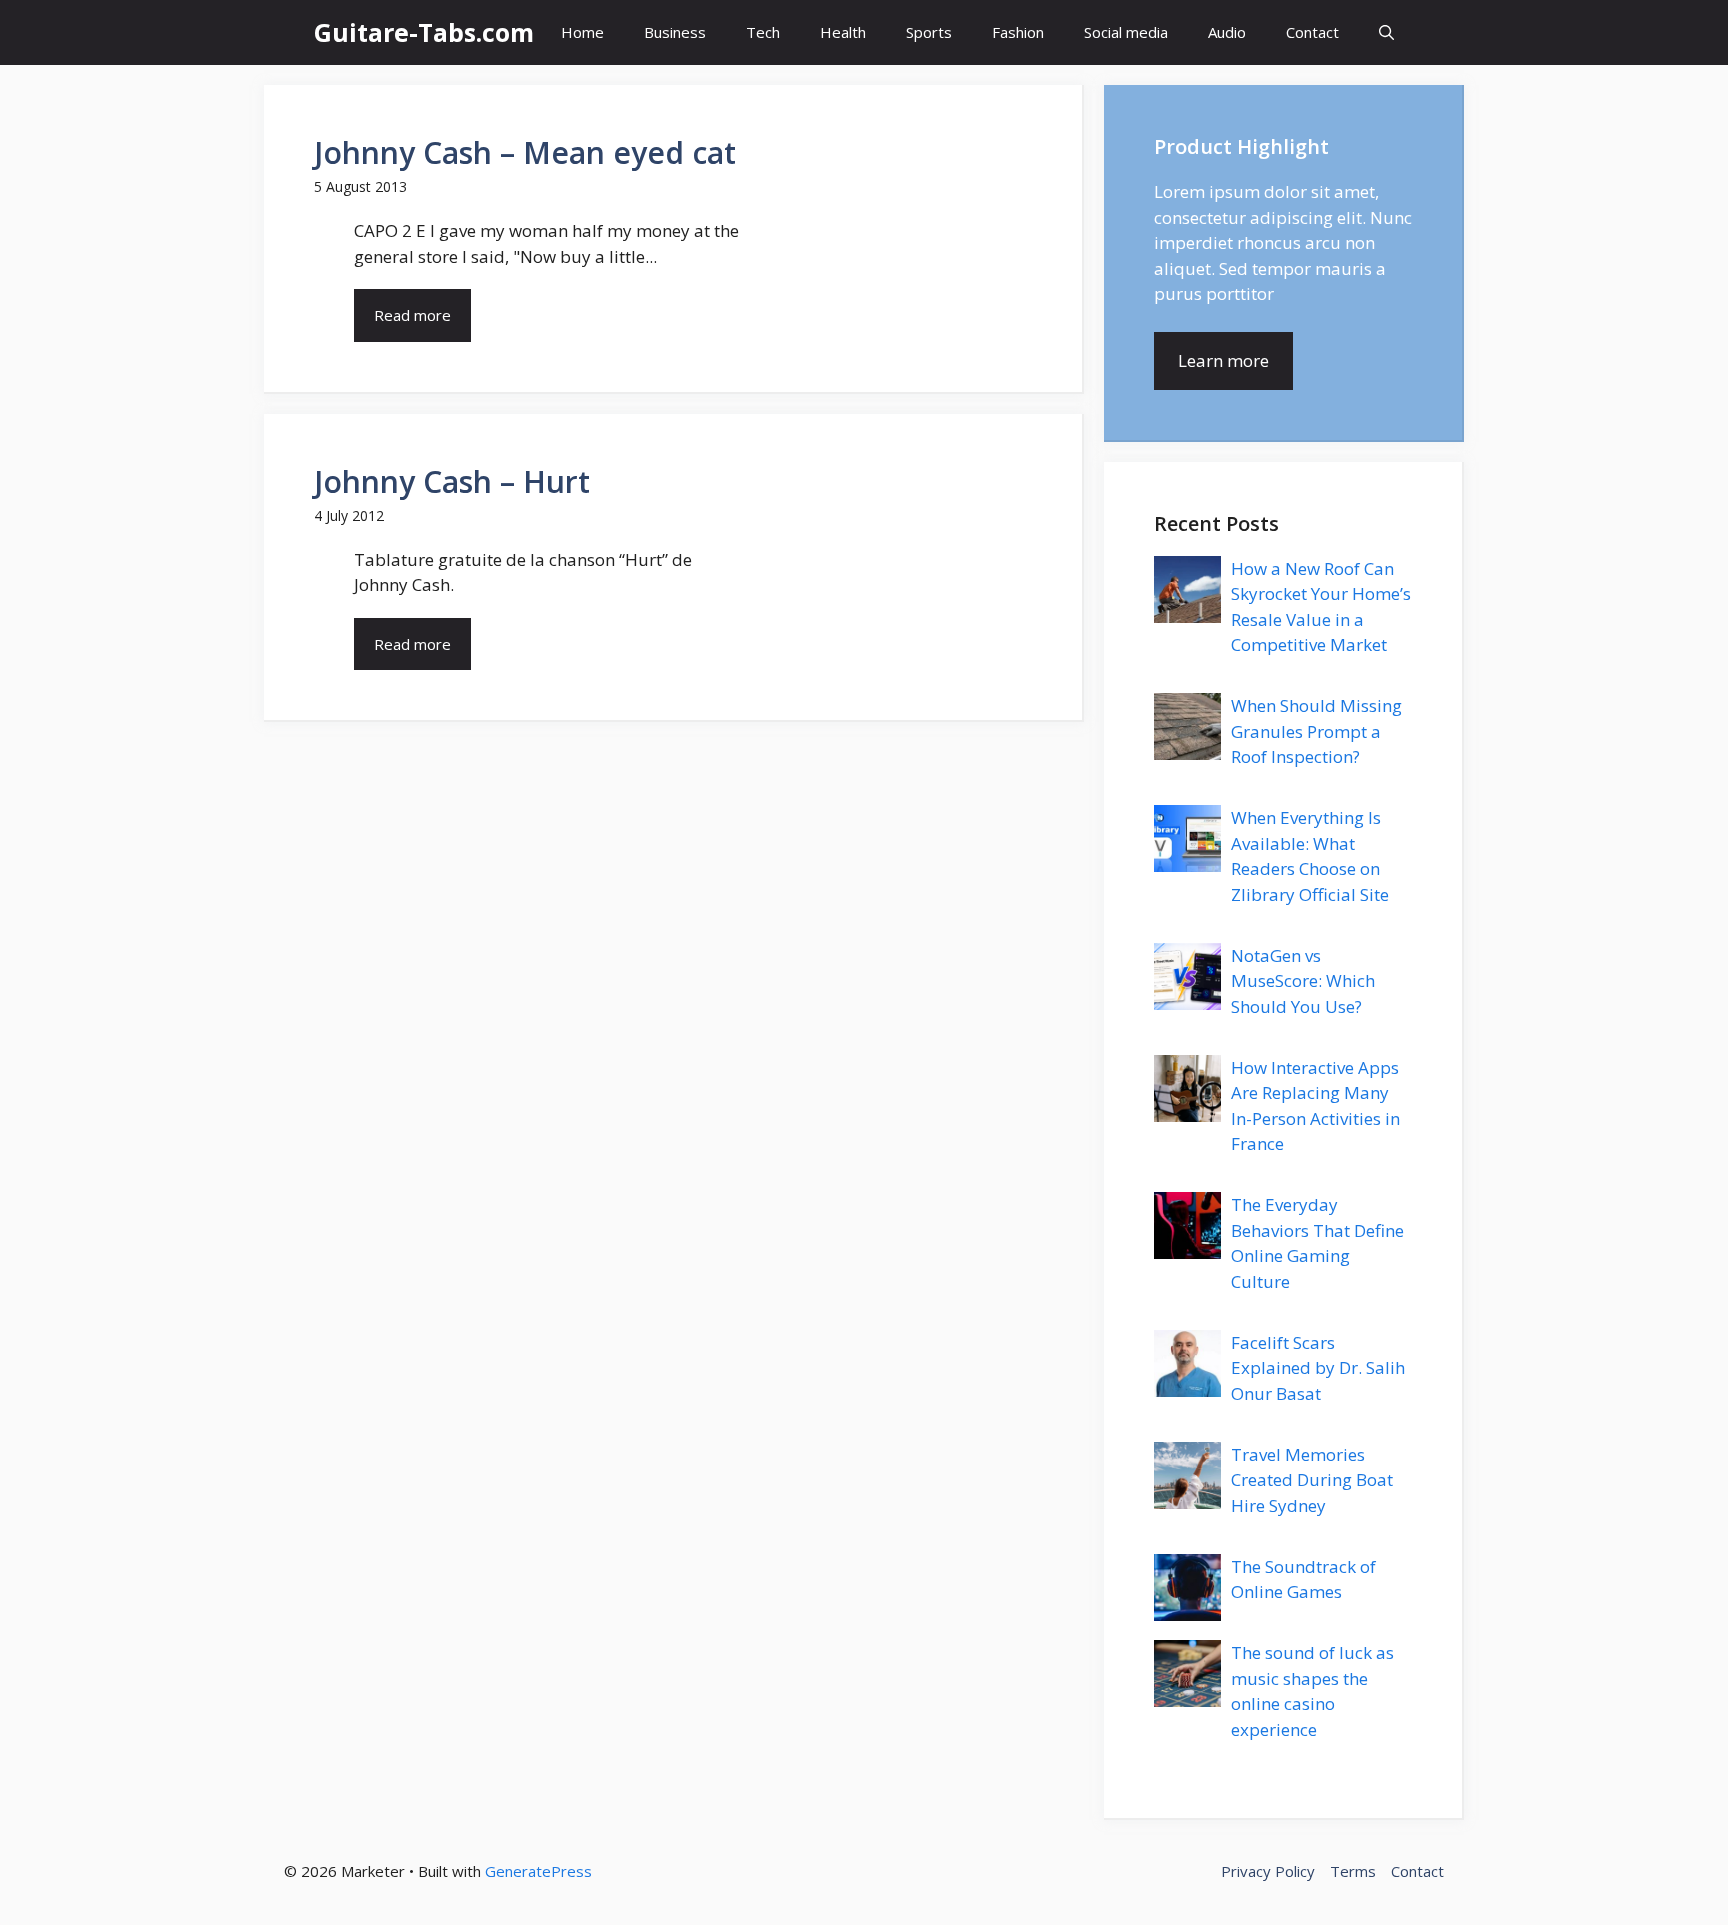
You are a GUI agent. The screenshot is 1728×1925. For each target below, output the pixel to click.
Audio (1227, 32)
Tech (763, 32)
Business (675, 32)
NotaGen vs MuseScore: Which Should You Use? (1303, 981)
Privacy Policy (1268, 1871)
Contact (1312, 32)
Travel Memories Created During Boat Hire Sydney (1312, 1480)
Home (582, 32)
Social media (1126, 32)
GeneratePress (538, 1871)
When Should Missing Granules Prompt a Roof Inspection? (1316, 731)
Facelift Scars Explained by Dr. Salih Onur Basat (1318, 1368)
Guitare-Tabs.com (424, 32)
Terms (1353, 1871)
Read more (412, 315)
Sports (929, 32)
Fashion (1018, 32)
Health (843, 32)
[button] (1386, 32)
